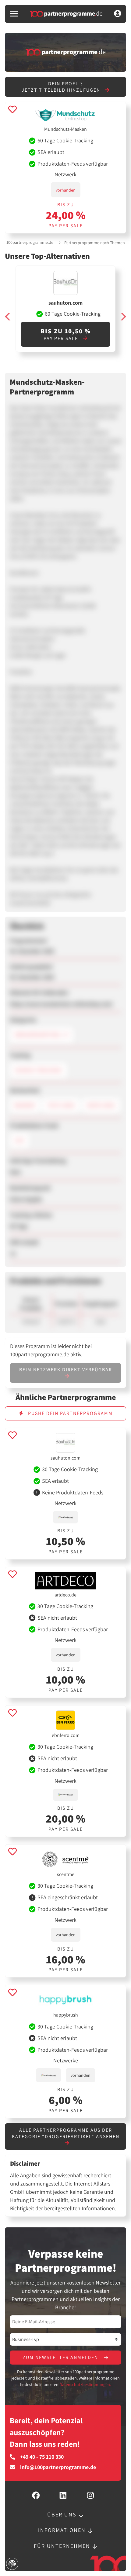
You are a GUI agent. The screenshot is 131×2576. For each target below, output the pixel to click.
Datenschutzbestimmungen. (85, 2384)
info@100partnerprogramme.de (58, 2467)
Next (123, 317)
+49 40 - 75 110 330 (42, 2457)
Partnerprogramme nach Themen (95, 243)
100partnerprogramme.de (30, 242)
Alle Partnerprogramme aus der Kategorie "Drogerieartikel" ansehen (66, 2133)
